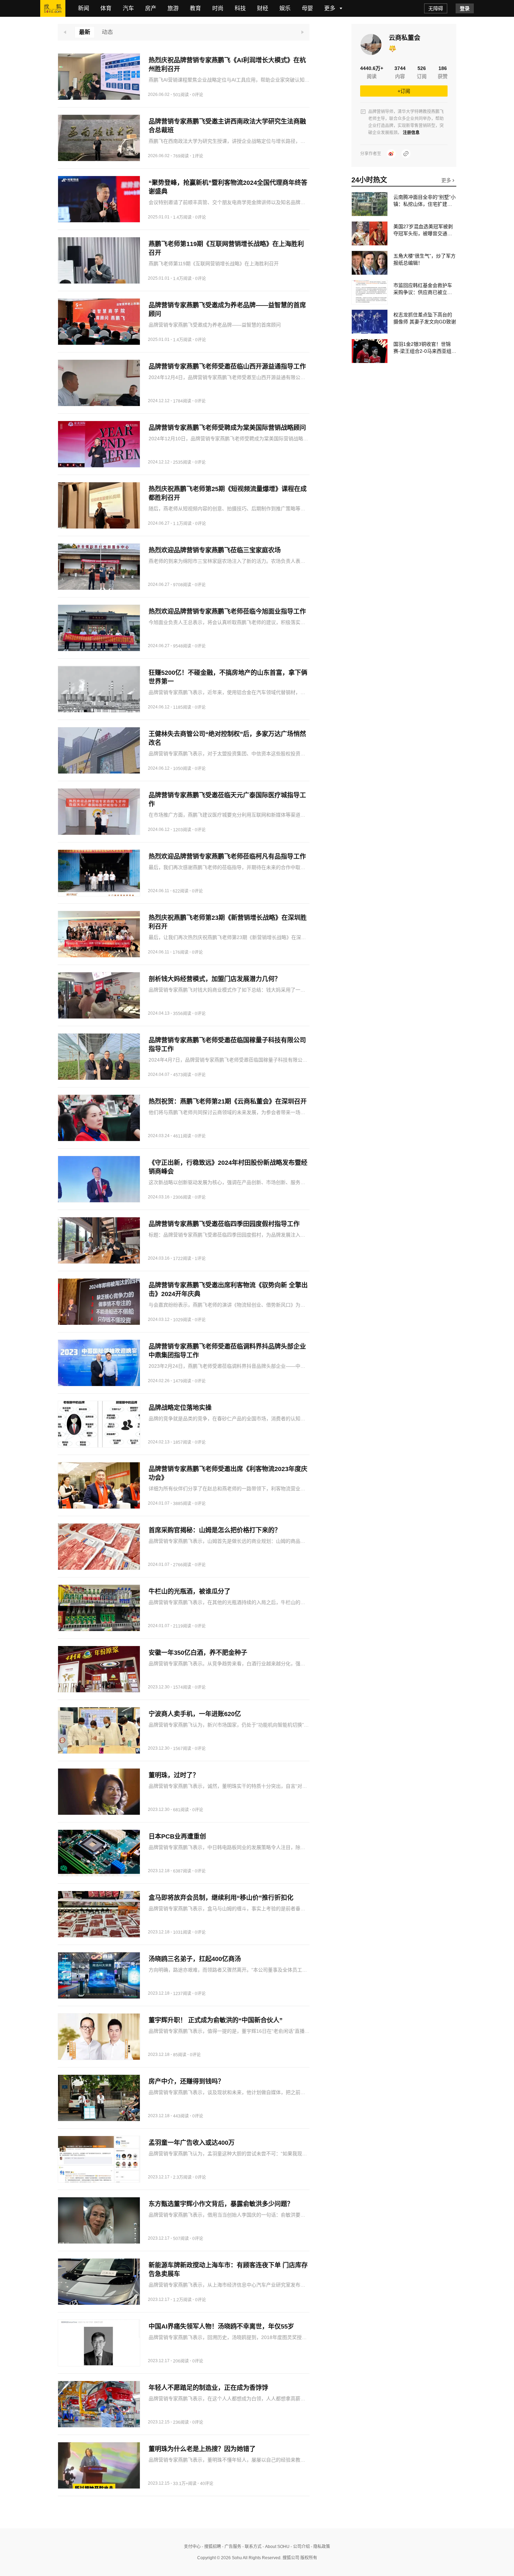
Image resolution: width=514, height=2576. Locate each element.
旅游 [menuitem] (173, 8)
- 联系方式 (251, 2547)
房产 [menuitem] (151, 8)
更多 (447, 180)
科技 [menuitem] (240, 8)
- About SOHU (276, 2547)
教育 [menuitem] (195, 8)
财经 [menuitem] (263, 8)
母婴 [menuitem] (307, 8)
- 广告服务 (231, 2547)
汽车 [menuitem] (128, 8)
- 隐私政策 (320, 2547)
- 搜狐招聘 (211, 2547)
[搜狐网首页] (53, 8)
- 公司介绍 (300, 2547)
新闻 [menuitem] (84, 8)
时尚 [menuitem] (218, 8)
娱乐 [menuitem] (285, 8)
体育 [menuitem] (106, 8)
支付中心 (192, 2547)
